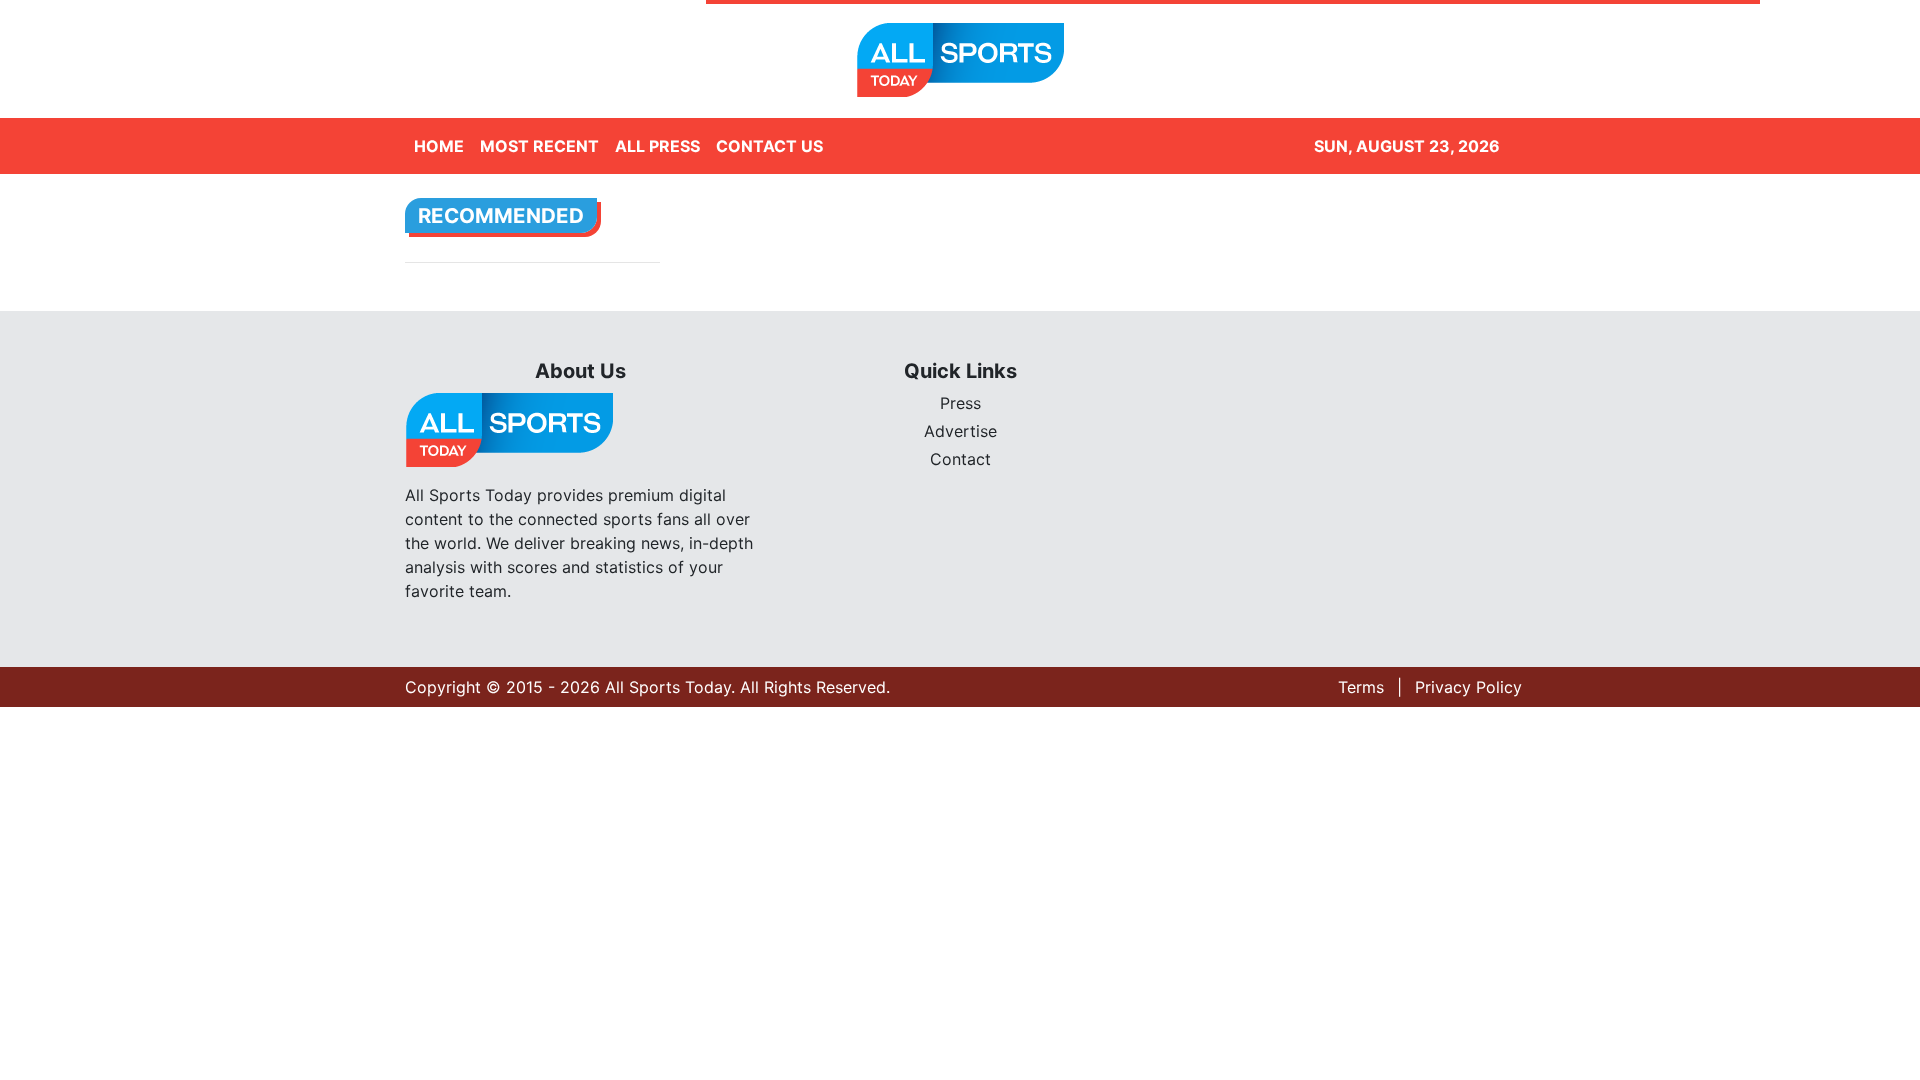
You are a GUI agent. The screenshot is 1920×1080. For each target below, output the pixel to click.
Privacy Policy (1468, 687)
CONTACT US (769, 146)
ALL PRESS (657, 146)
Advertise (960, 431)
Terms (1361, 687)
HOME (439, 146)
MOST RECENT (539, 146)
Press (960, 403)
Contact (960, 459)
